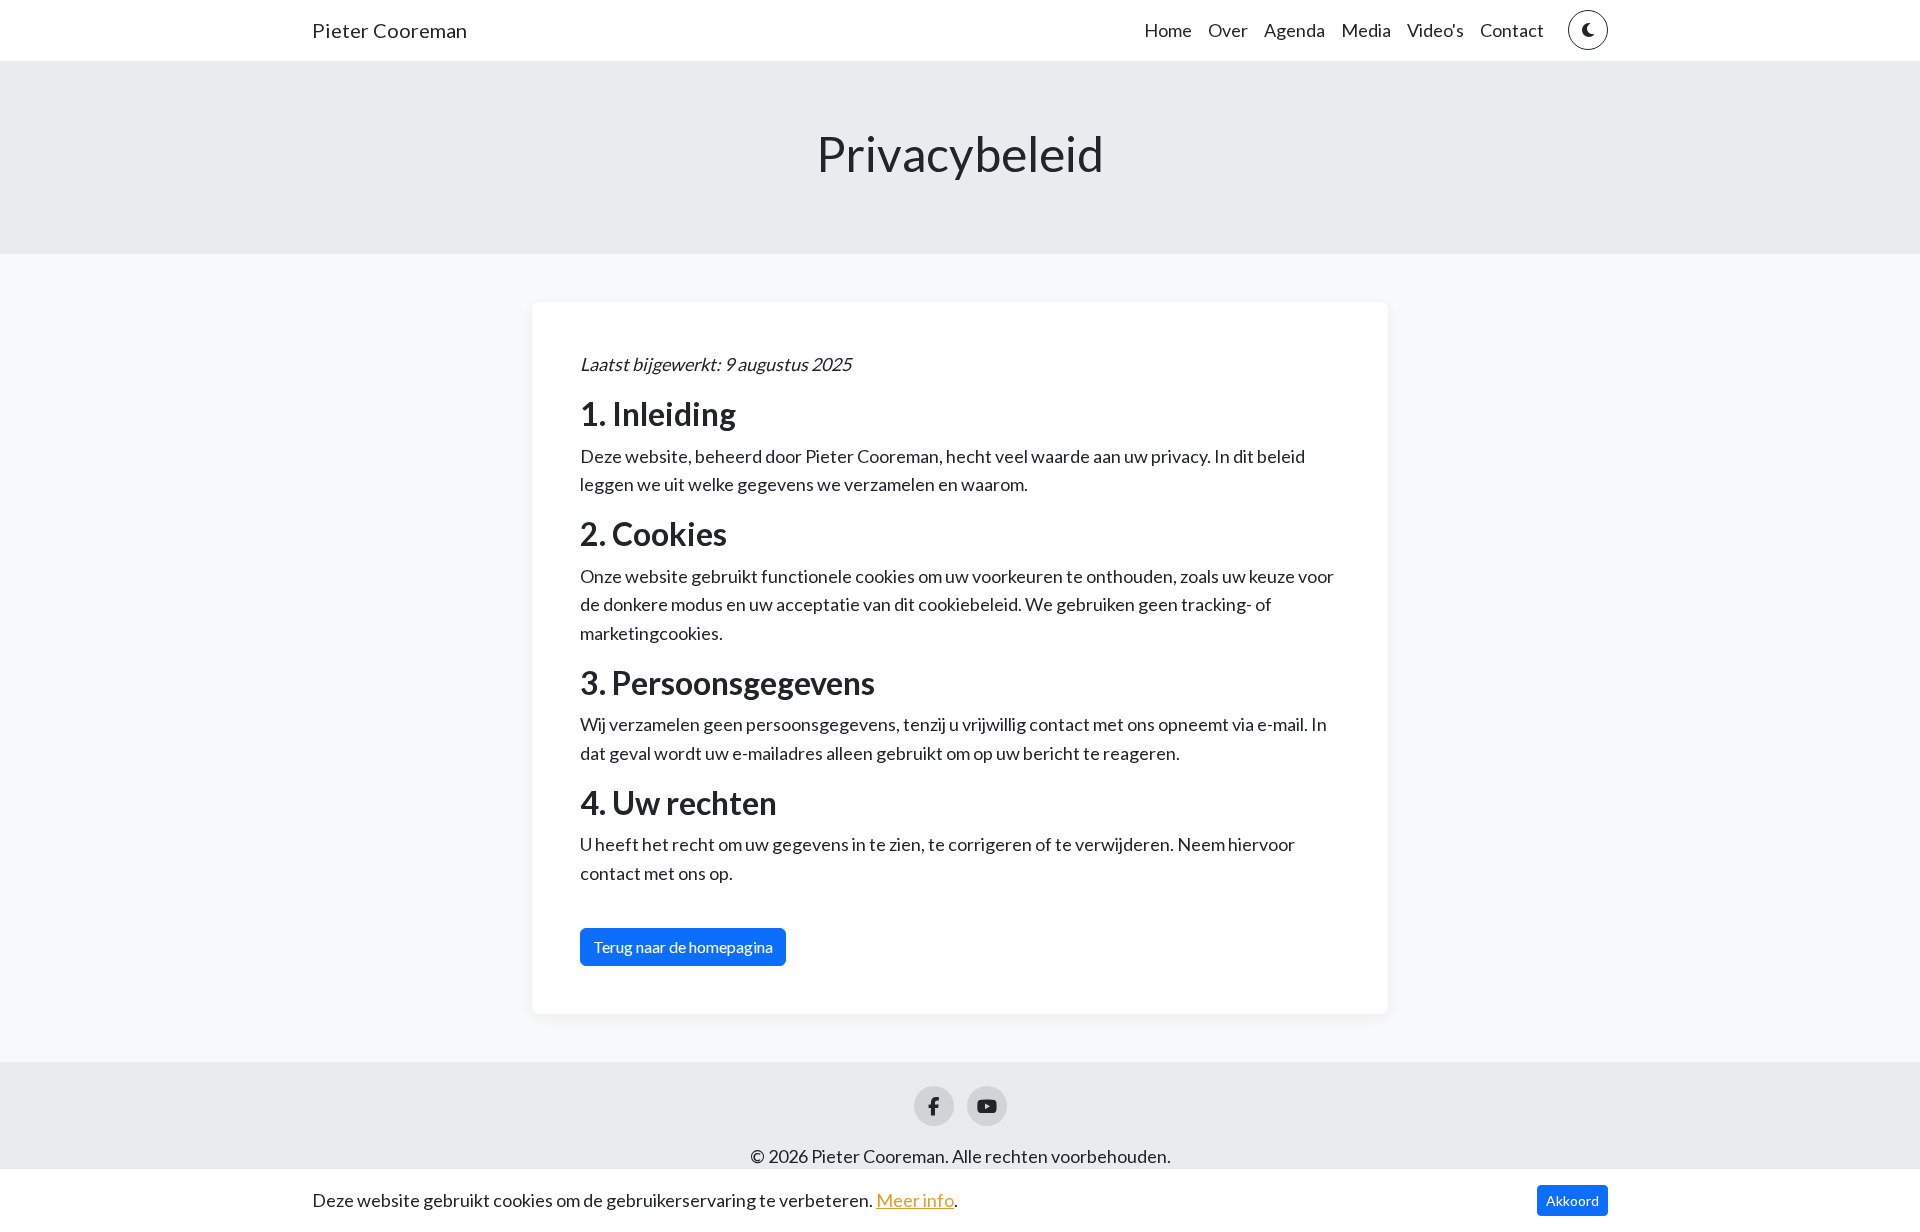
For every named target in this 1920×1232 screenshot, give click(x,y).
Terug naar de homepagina (683, 946)
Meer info (915, 1200)
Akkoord (1572, 1200)
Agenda (1294, 30)
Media (1366, 30)
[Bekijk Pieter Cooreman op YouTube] (987, 1106)
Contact (1512, 30)
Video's (1435, 30)
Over (1228, 30)
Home (1168, 30)
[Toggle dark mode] (1588, 30)
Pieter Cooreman (389, 30)
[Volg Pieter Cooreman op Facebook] (934, 1106)
